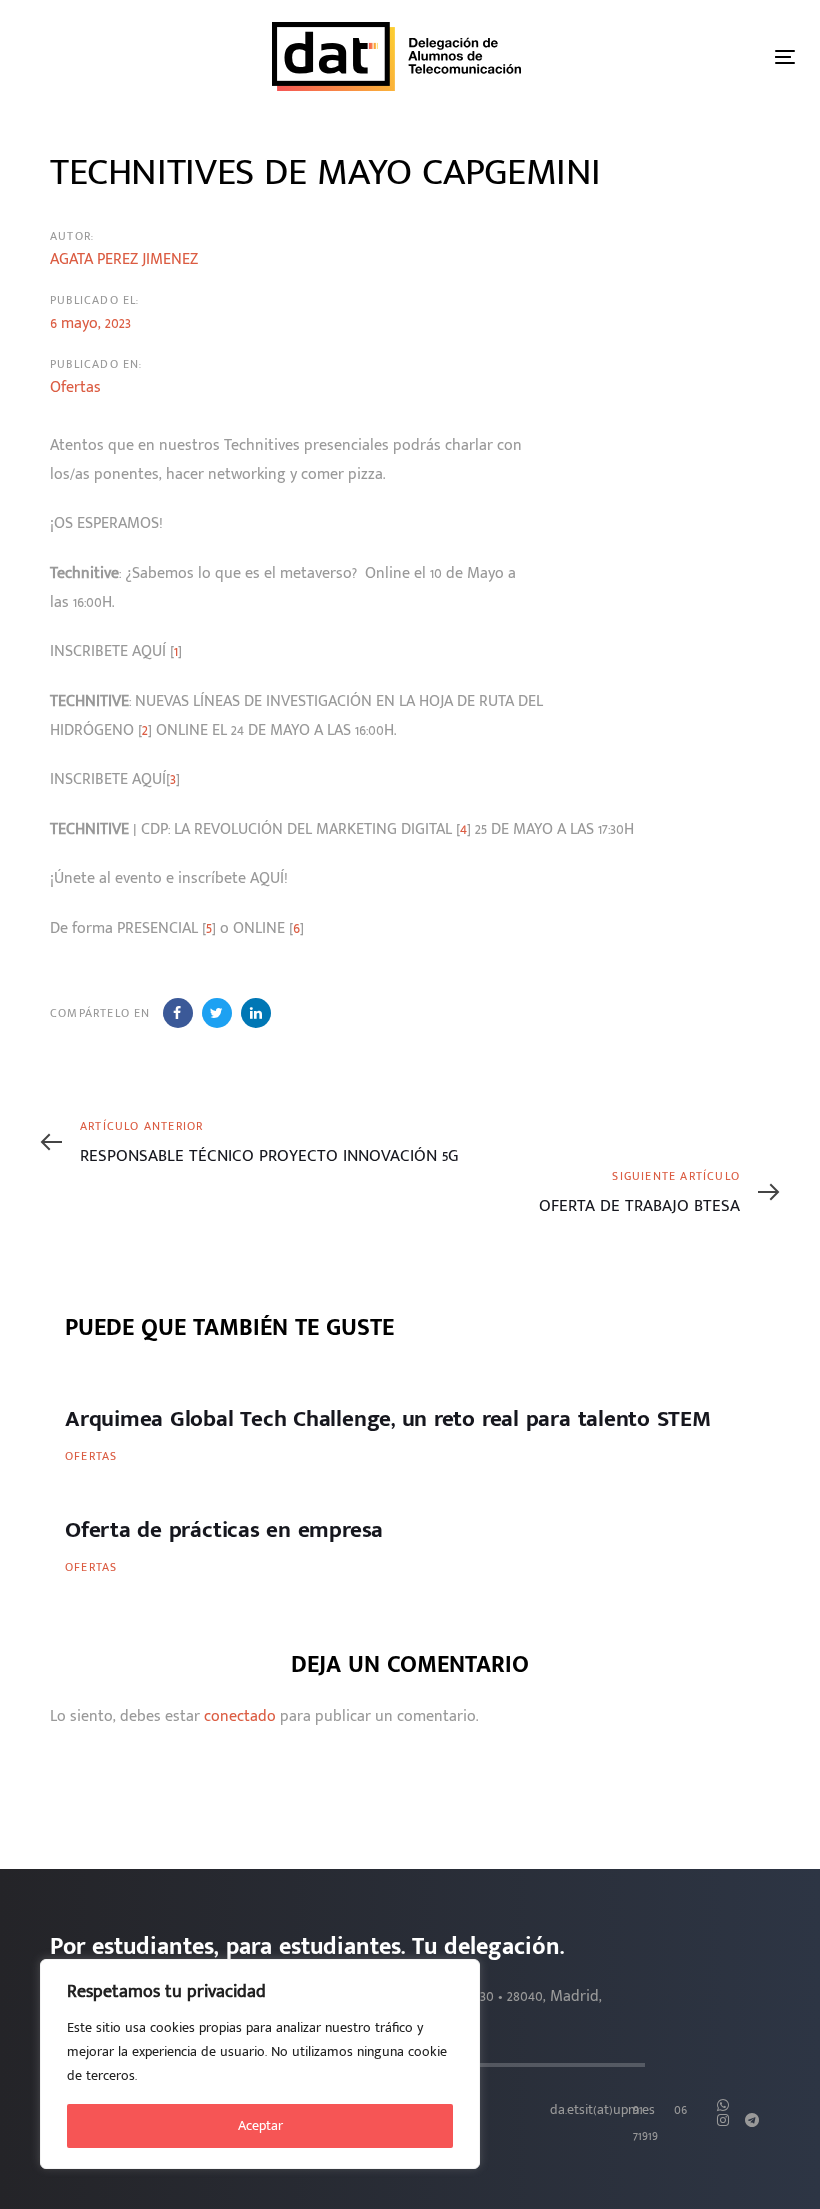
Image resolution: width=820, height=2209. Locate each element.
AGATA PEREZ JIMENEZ (124, 259)
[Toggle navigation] (785, 56)
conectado (240, 1716)
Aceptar (260, 2125)
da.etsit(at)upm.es (602, 2110)
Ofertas (75, 387)
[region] (260, 2064)
